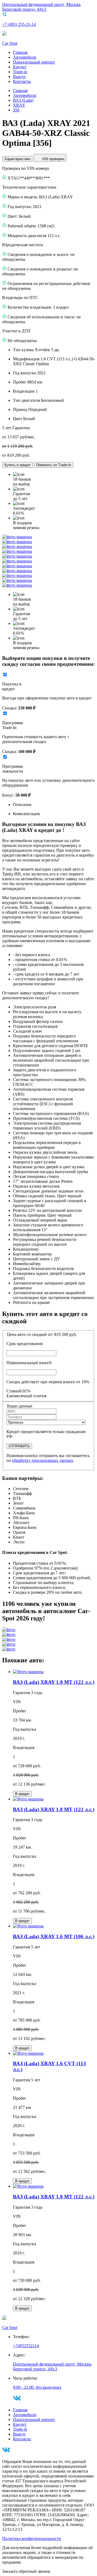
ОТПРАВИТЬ (19, 1446)
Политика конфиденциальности (32, 2538)
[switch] (5, 675)
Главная (20, 52)
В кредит (22, 1794)
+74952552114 (26, 2346)
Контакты (22, 81)
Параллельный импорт (34, 62)
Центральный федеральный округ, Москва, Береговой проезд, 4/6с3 (42, 7)
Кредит (20, 67)
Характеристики (17, 159)
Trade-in (20, 72)
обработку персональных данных (43, 1460)
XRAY (19, 105)
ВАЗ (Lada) (23, 100)
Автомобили (25, 57)
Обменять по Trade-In (54, 465)
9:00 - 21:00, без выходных (37, 2387)
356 (16, 110)
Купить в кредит (18, 465)
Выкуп (19, 77)
